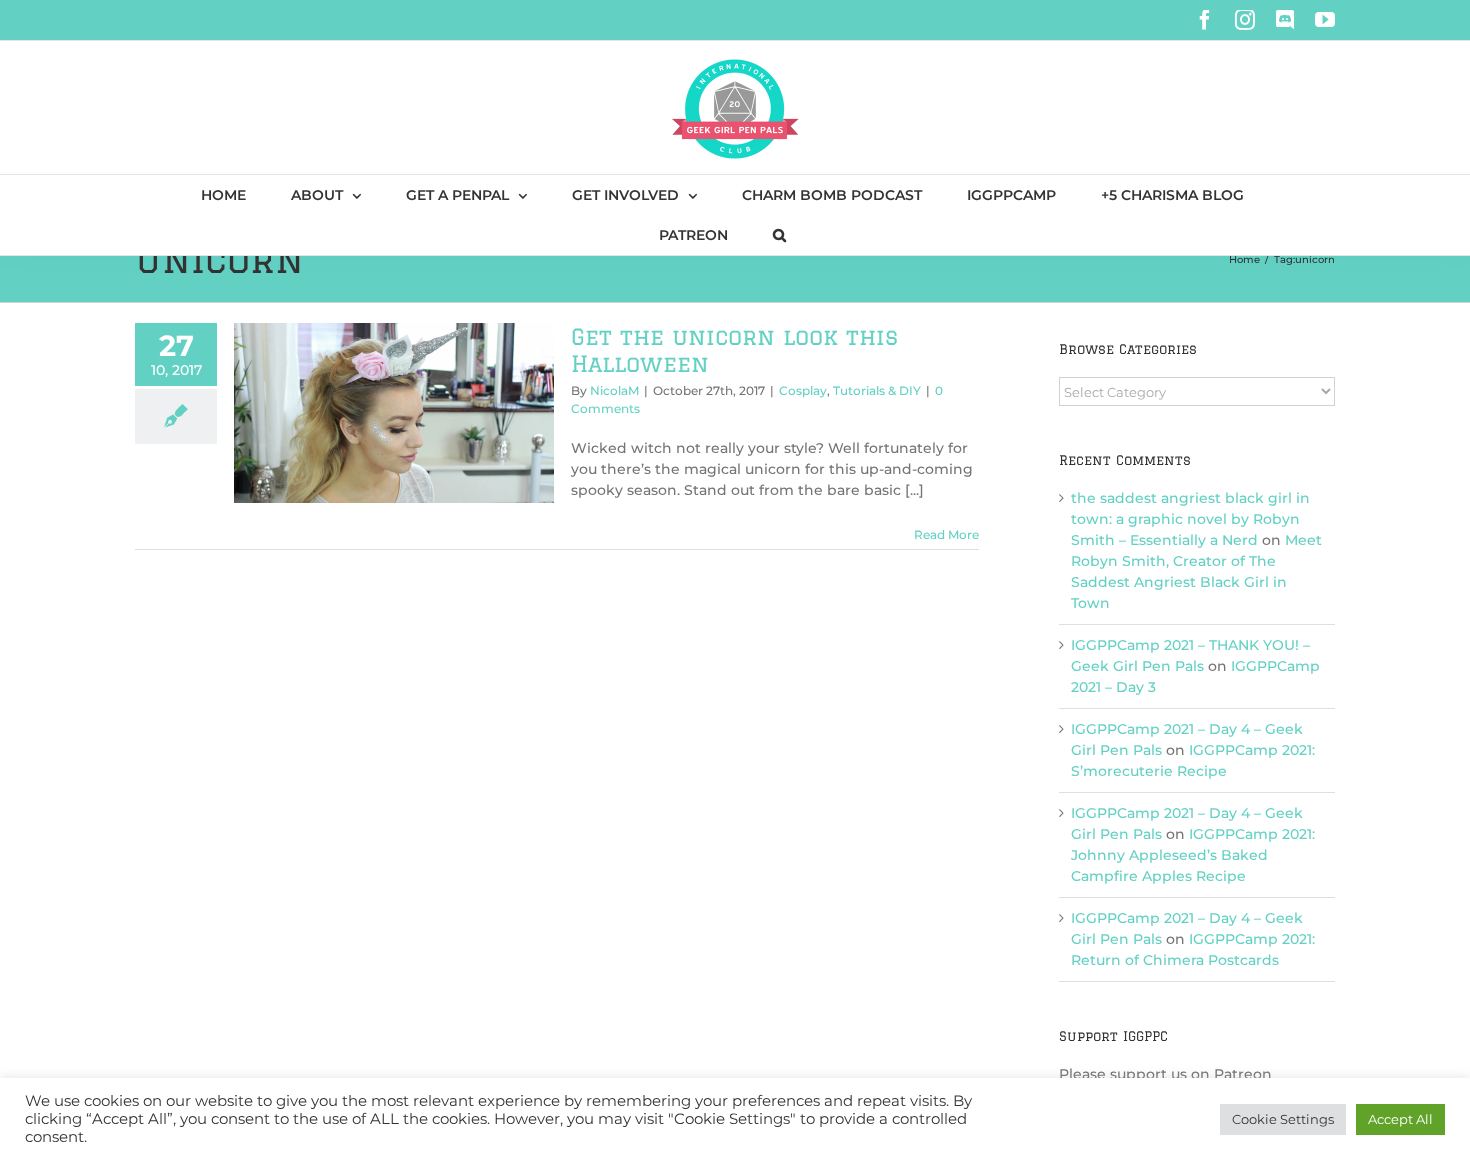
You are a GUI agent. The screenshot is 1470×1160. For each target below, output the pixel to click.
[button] (779, 235)
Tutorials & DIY (877, 390)
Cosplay (803, 390)
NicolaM (614, 390)
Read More (946, 534)
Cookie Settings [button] (1283, 1119)
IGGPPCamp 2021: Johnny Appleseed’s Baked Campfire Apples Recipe (1193, 855)
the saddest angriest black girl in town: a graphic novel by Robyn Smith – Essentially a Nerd (1190, 519)
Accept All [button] (1400, 1119)
